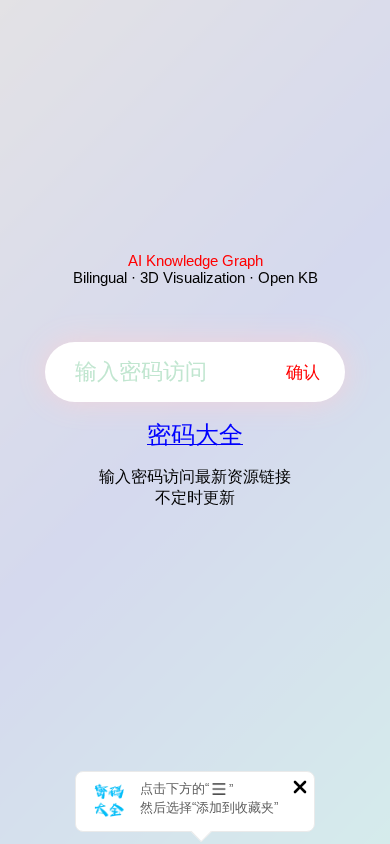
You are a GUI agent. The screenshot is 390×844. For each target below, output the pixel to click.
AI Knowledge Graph (195, 260)
